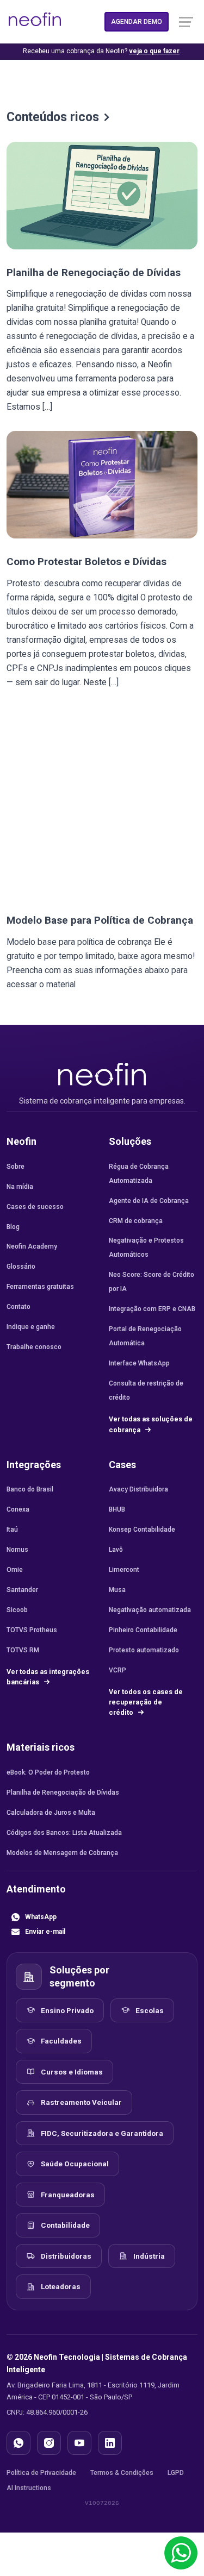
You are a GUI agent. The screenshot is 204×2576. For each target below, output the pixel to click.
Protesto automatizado (144, 1650)
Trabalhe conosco (34, 1347)
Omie (15, 1570)
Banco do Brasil (30, 1489)
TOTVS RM (23, 1650)
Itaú (12, 1530)
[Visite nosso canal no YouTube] (79, 2443)
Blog (13, 1227)
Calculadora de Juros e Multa (51, 1813)
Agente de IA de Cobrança (149, 1201)
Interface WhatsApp (139, 1363)
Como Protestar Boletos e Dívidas (86, 562)
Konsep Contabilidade (142, 1530)
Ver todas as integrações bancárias (48, 1677)
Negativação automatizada (150, 1610)
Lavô (116, 1550)
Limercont (124, 1570)
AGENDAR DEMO (137, 22)
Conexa (18, 1509)
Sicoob (17, 1610)
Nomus (17, 1550)
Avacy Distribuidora (138, 1489)
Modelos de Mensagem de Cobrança (62, 1853)
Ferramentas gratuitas (40, 1287)
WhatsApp (41, 1917)
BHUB (117, 1509)
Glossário (21, 1267)
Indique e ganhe (31, 1327)
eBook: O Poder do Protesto (48, 1772)
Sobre (16, 1167)
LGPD (176, 2473)
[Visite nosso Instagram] (49, 2443)
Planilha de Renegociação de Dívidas (94, 272)
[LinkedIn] (110, 2443)
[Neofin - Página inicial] (102, 1074)
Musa (117, 1590)
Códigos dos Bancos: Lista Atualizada (64, 1833)
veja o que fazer (154, 51)
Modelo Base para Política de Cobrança (100, 920)
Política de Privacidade (41, 2473)
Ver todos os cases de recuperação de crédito (146, 1702)
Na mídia (20, 1187)
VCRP (118, 1670)
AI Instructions (29, 2488)
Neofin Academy (32, 1246)
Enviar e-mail (45, 1932)
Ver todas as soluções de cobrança (151, 1424)
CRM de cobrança (136, 1221)
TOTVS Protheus (32, 1630)
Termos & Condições (122, 2473)
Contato (18, 1307)
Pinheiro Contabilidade (143, 1630)
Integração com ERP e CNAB (152, 1309)
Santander (22, 1590)
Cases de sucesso (35, 1207)
